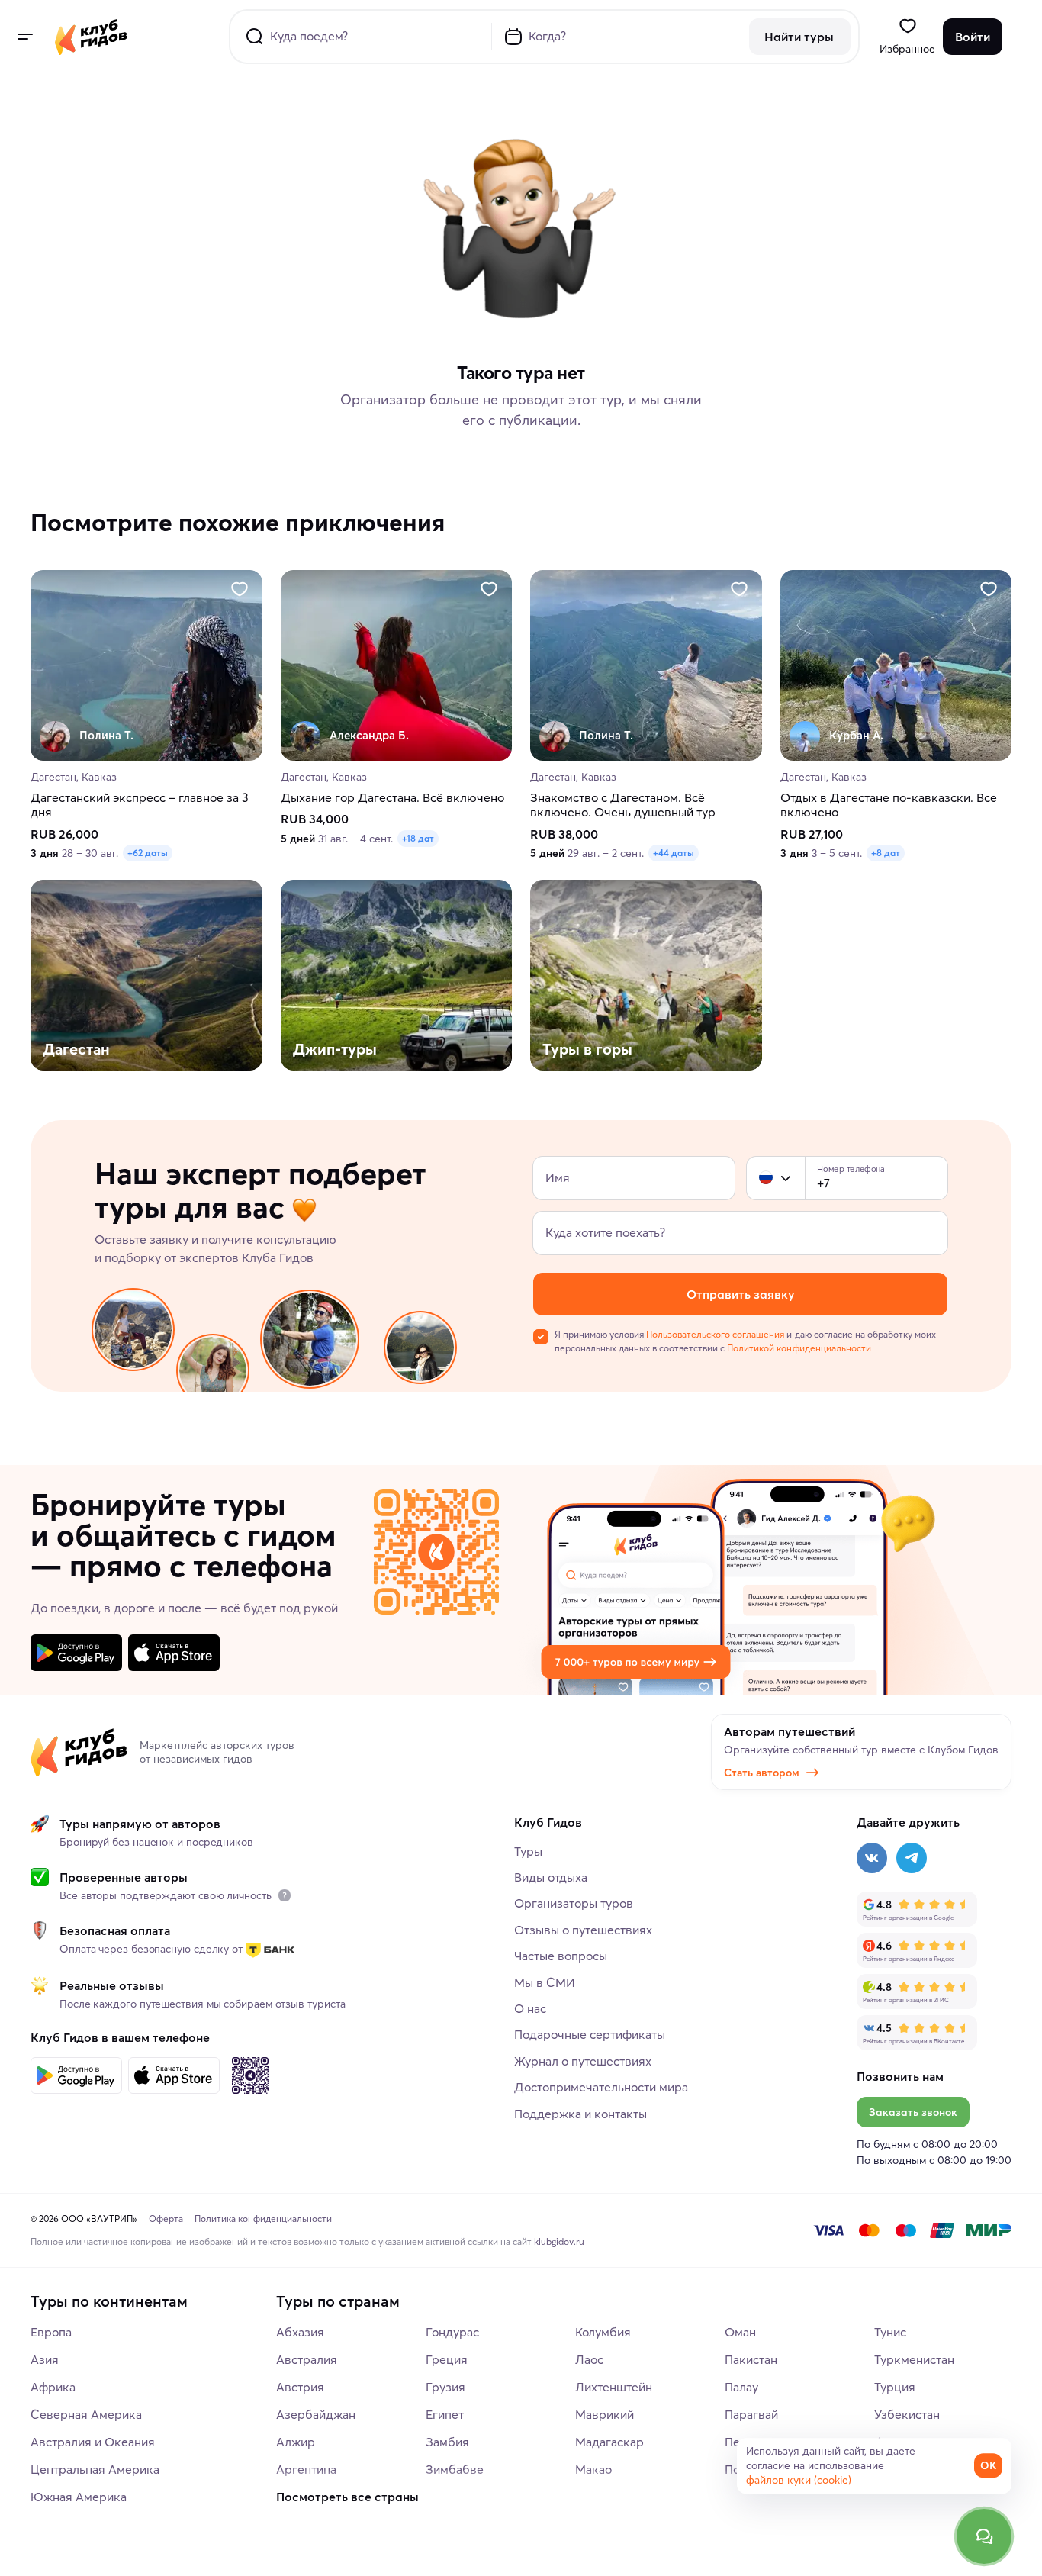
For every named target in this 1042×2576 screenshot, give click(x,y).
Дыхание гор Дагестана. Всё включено (392, 799)
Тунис (890, 2332)
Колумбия (603, 2332)
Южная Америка (79, 2497)
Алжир (296, 2442)
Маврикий (605, 2414)
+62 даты (148, 853)
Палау (741, 2387)
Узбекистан (907, 2414)
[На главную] (91, 37)
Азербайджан (316, 2414)
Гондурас (452, 2332)
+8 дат (886, 853)
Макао (593, 2469)
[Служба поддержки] (984, 2536)
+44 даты (674, 853)
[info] (285, 1895)
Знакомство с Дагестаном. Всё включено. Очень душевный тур (623, 806)
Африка (53, 2387)
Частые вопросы (561, 1956)
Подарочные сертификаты (590, 2034)
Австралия (307, 2359)
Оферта (166, 2219)
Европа (51, 2332)
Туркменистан (914, 2359)
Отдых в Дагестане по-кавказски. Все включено (889, 806)
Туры (528, 1851)
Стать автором (762, 1773)
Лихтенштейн (614, 2387)
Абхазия (300, 2332)
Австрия (300, 2387)
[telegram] (912, 1858)
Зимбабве (455, 2469)
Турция (895, 2387)
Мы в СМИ (545, 1982)
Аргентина (306, 2469)
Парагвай (751, 2414)
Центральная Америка (95, 2469)
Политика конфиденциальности (263, 2219)
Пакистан (751, 2359)
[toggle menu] (24, 37)
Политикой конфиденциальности (799, 1348)
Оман (740, 2332)
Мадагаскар (609, 2442)
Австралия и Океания (93, 2442)
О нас (530, 2008)
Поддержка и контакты (580, 2114)
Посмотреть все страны (347, 2497)
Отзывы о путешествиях (583, 1930)
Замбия (447, 2442)
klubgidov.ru (559, 2241)
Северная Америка (86, 2414)
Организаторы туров (574, 1903)
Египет (445, 2414)
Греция (447, 2359)
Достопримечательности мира (601, 2087)
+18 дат (418, 839)
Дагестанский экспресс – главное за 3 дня (140, 806)
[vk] (872, 1858)
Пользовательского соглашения (715, 1334)
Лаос (589, 2359)
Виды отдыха (551, 1877)
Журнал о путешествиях (583, 2061)
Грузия (445, 2387)
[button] (766, 1178)
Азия (45, 2359)
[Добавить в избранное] (240, 589)
